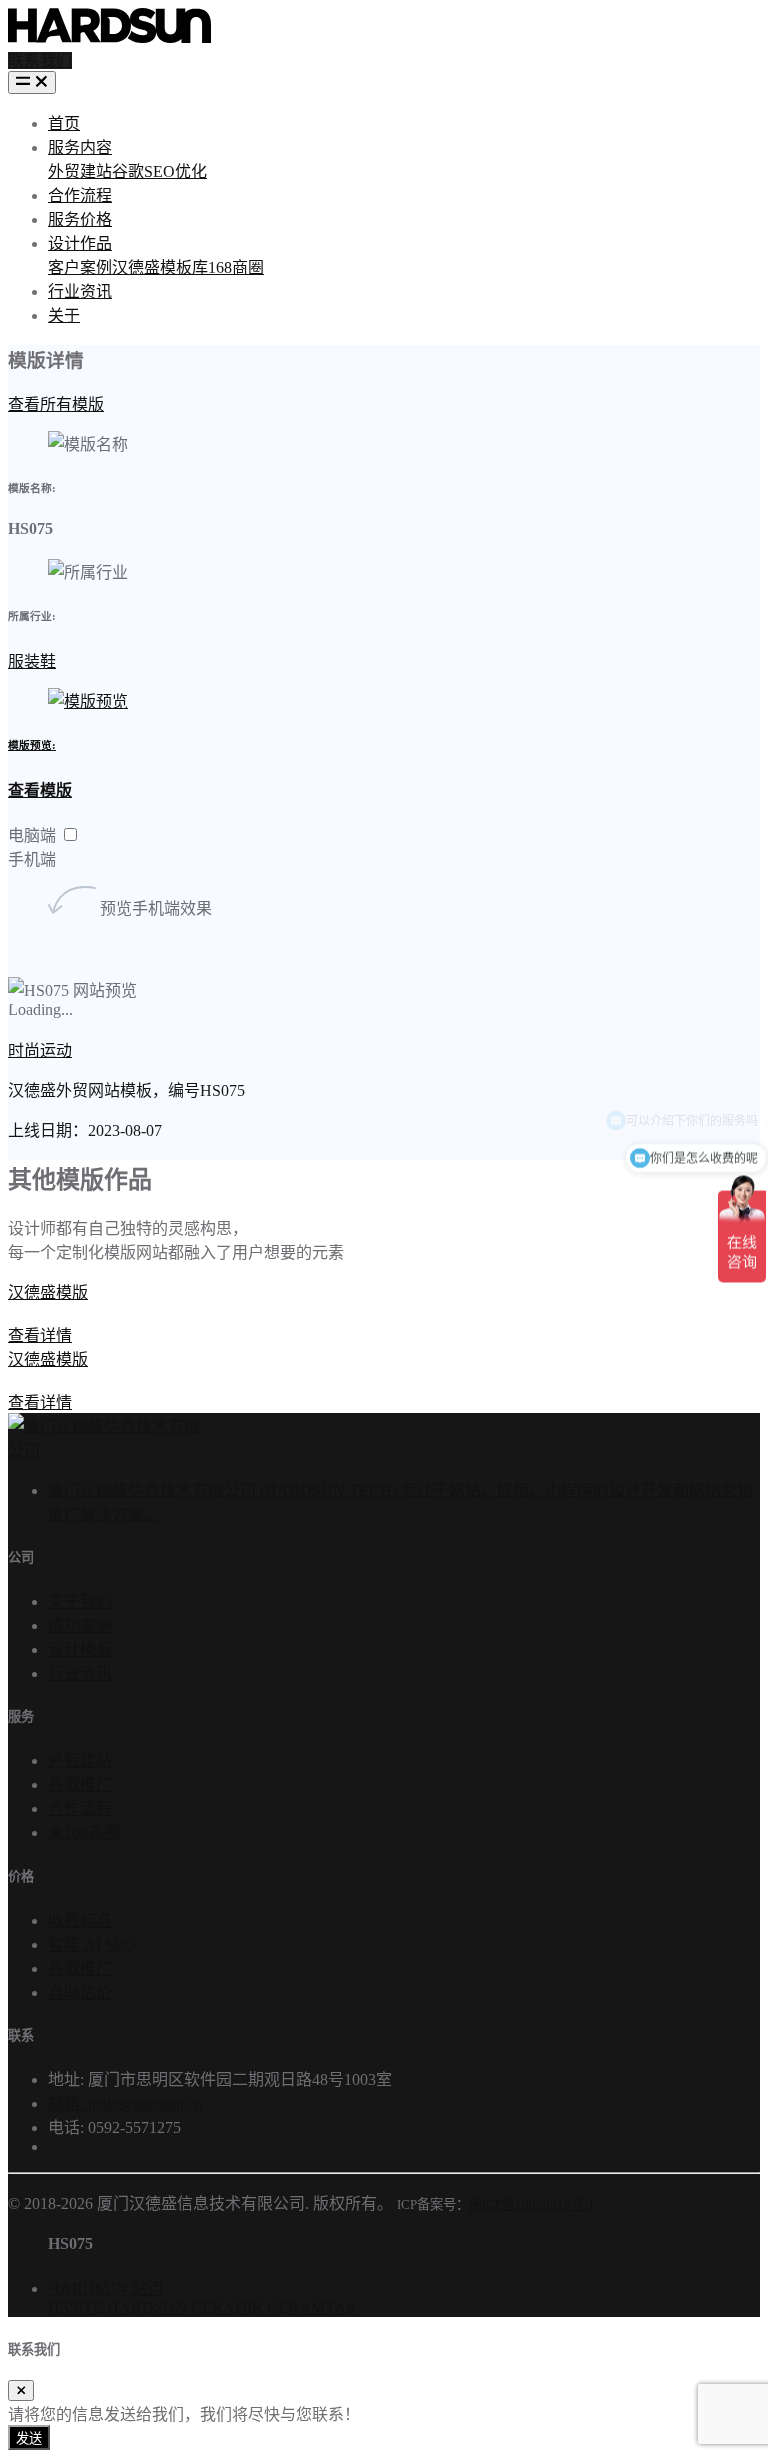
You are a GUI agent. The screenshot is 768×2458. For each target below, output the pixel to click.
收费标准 (80, 1920)
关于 (64, 315)
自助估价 (80, 1992)
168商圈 (236, 267)
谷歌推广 (80, 1784)
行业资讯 (80, 291)
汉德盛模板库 (160, 267)
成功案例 (80, 1625)
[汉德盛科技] (109, 37)
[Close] (21, 2390)
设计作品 (80, 243)
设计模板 (80, 1649)
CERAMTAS (311, 2307)
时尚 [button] (24, 1050)
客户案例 (80, 267)
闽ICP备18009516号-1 (532, 2204)
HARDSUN (147, 2307)
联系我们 (40, 60)
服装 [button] (24, 661)
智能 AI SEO (92, 1944)
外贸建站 (80, 171)
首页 (64, 123)
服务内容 (80, 147)
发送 (29, 2438)
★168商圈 (84, 1832)
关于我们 (80, 1601)
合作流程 (80, 195)
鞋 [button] (48, 661)
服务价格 (80, 219)
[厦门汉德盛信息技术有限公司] (104, 1450)
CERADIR (227, 2307)
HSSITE (75, 2307)
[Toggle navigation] (32, 82)
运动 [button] (56, 1050)
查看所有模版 (56, 404)
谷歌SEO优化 (159, 171)
